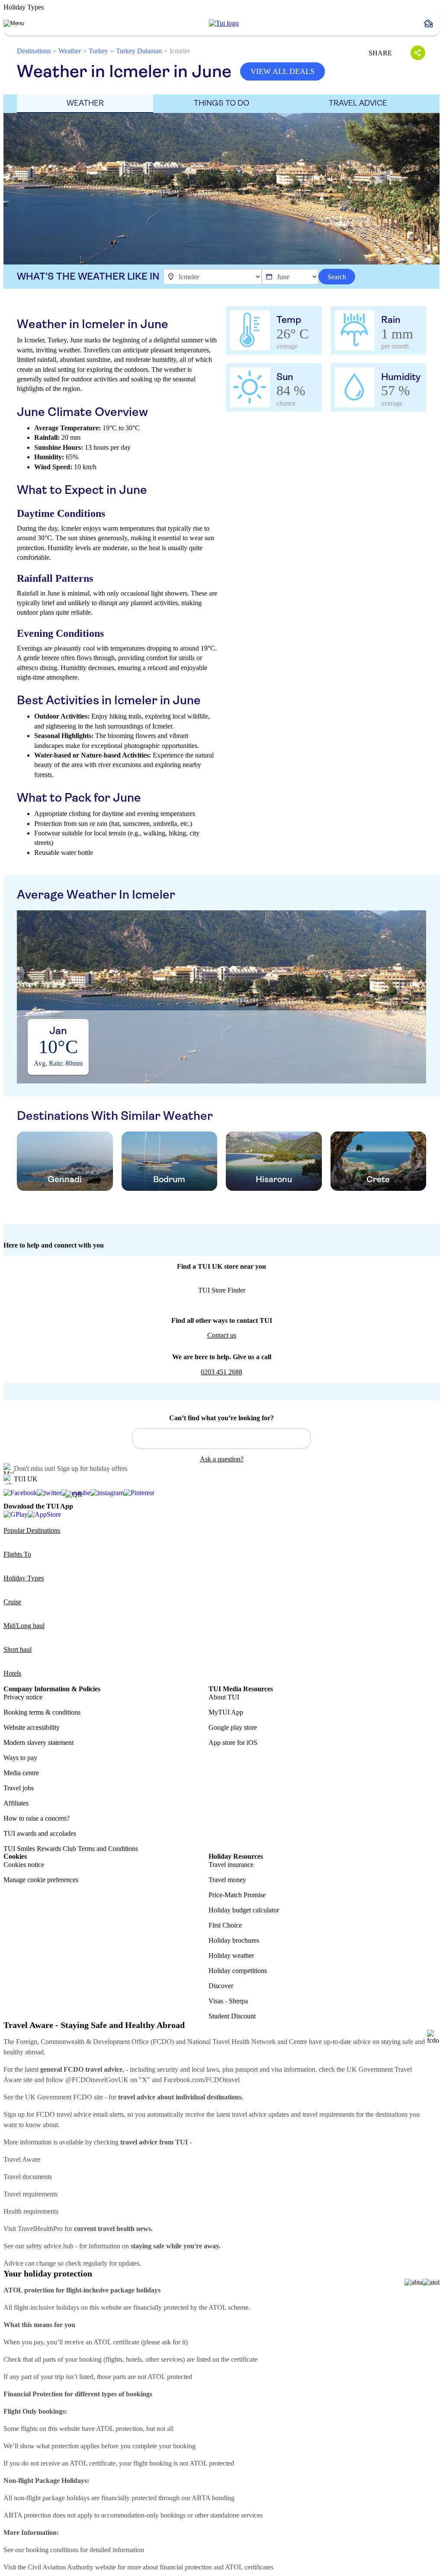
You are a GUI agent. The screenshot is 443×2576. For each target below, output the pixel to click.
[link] (224, 23)
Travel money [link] (227, 1880)
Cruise (12, 1602)
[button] (432, 23)
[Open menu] (14, 23)
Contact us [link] (222, 1335)
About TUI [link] (224, 1697)
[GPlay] (16, 1514)
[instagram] (107, 1493)
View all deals (282, 71)
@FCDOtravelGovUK (97, 2080)
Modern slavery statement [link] (39, 1743)
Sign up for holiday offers (92, 1469)
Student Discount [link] (232, 2016)
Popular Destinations (32, 1530)
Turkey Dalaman (139, 51)
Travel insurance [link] (231, 1865)
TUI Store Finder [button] (222, 1290)
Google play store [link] (233, 1727)
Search (337, 277)
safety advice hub (50, 2246)
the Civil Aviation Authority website (67, 2567)
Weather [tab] (85, 103)
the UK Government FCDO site (59, 2097)
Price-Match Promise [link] (237, 1895)
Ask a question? (222, 1459)
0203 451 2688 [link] (221, 1372)
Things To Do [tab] (221, 103)
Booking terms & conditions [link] (42, 1712)
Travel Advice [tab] (358, 103)
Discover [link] (221, 1986)
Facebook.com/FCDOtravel (202, 2080)
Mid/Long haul (24, 1626)
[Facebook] (20, 1493)
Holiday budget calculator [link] (244, 1910)
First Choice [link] (225, 1925)
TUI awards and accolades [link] (40, 1833)
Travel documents (28, 2177)
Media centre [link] (21, 1773)
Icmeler (180, 51)
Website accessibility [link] (32, 1727)
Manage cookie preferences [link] (41, 1880)
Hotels (12, 1673)
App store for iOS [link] (233, 1743)
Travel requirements (30, 2194)
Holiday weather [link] (231, 1955)
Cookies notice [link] (24, 1865)
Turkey (98, 51)
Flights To (17, 1554)
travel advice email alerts (90, 2114)
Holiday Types (24, 1578)
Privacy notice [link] (23, 1697)
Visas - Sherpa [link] (228, 2001)
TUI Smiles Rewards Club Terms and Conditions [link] (71, 1849)
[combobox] (221, 1438)
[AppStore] (44, 1514)
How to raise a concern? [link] (37, 1818)
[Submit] (143, 1435)
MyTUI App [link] (226, 1712)
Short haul (18, 1649)
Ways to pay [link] (20, 1758)
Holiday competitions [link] (238, 1971)
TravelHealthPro (40, 2229)
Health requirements (31, 2211)
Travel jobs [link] (19, 1788)
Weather (70, 51)
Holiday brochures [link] (234, 1940)
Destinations (34, 51)
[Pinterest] (139, 1493)
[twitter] (49, 1493)
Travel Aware (22, 2159)
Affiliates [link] (16, 1803)
